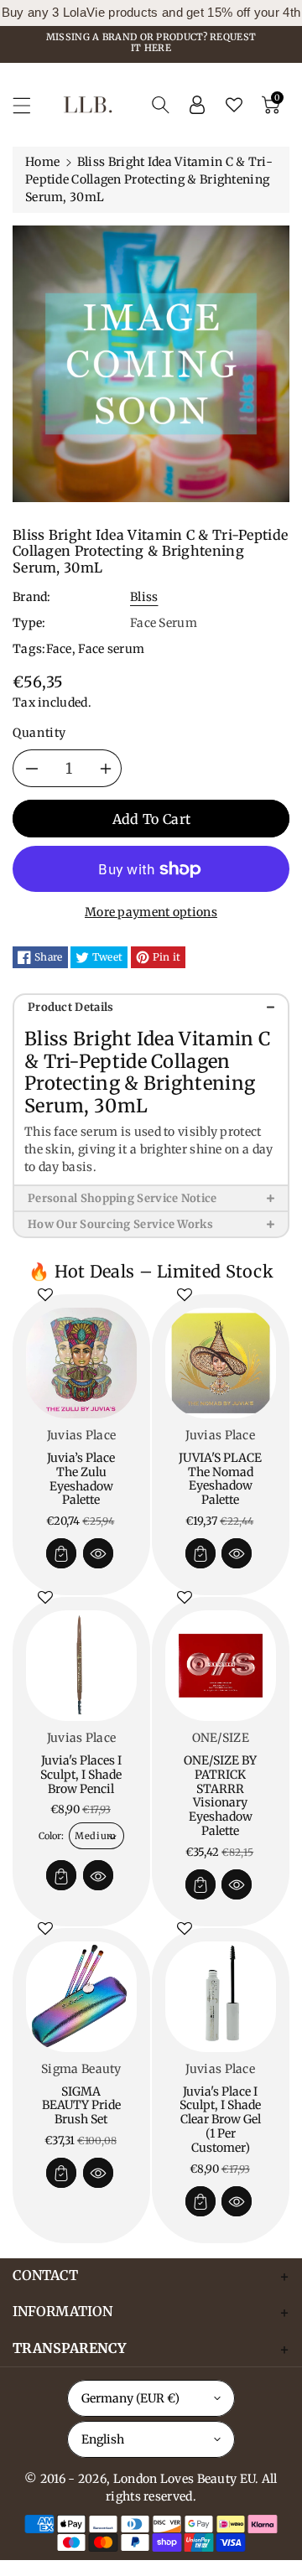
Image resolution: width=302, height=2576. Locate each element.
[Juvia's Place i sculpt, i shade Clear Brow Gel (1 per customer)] (221, 1997)
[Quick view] (98, 1553)
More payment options (151, 912)
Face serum (111, 649)
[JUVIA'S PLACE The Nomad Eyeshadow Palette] (221, 1363)
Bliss (144, 597)
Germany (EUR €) (130, 2398)
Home (42, 162)
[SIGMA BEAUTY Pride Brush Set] (81, 1997)
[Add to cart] (61, 1553)
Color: (51, 1836)
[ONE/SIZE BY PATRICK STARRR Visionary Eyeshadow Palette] (221, 1666)
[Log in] (197, 105)
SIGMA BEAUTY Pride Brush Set (81, 2106)
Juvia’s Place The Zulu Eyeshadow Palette (81, 1479)
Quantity (39, 733)
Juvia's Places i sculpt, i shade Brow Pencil (81, 1775)
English (103, 2439)
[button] (29, 105)
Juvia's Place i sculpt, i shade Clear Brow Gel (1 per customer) (220, 2120)
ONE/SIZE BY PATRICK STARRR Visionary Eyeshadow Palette (220, 1796)
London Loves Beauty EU (185, 2479)
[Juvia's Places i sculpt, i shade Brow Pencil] (81, 1666)
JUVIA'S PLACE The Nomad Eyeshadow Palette (220, 1479)
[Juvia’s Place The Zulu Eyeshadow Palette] (81, 1363)
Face (59, 649)
